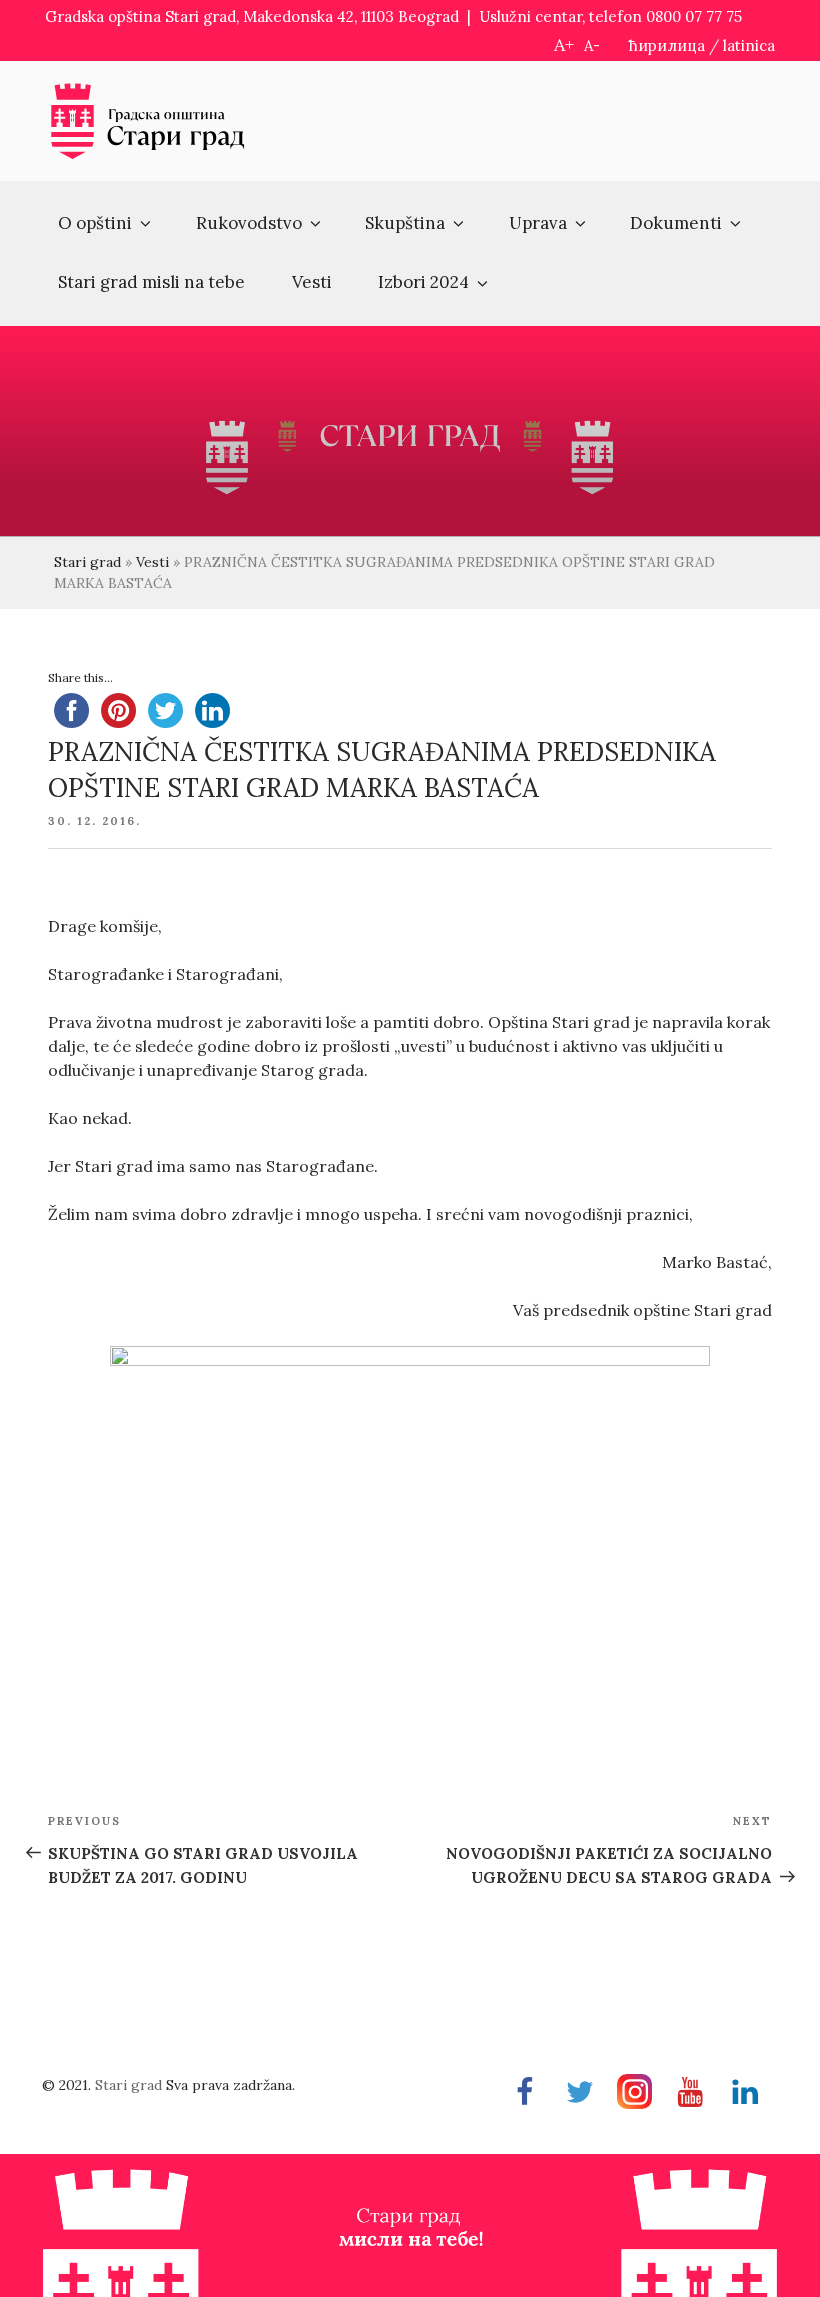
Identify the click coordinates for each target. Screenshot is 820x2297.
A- (592, 45)
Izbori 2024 (423, 282)
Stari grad (87, 562)
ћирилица (667, 45)
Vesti (312, 282)
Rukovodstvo (249, 223)
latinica (749, 45)
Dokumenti (676, 223)
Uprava (538, 223)
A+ (564, 44)
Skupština (405, 223)
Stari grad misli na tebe (151, 282)
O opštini (95, 223)
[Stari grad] (148, 156)
